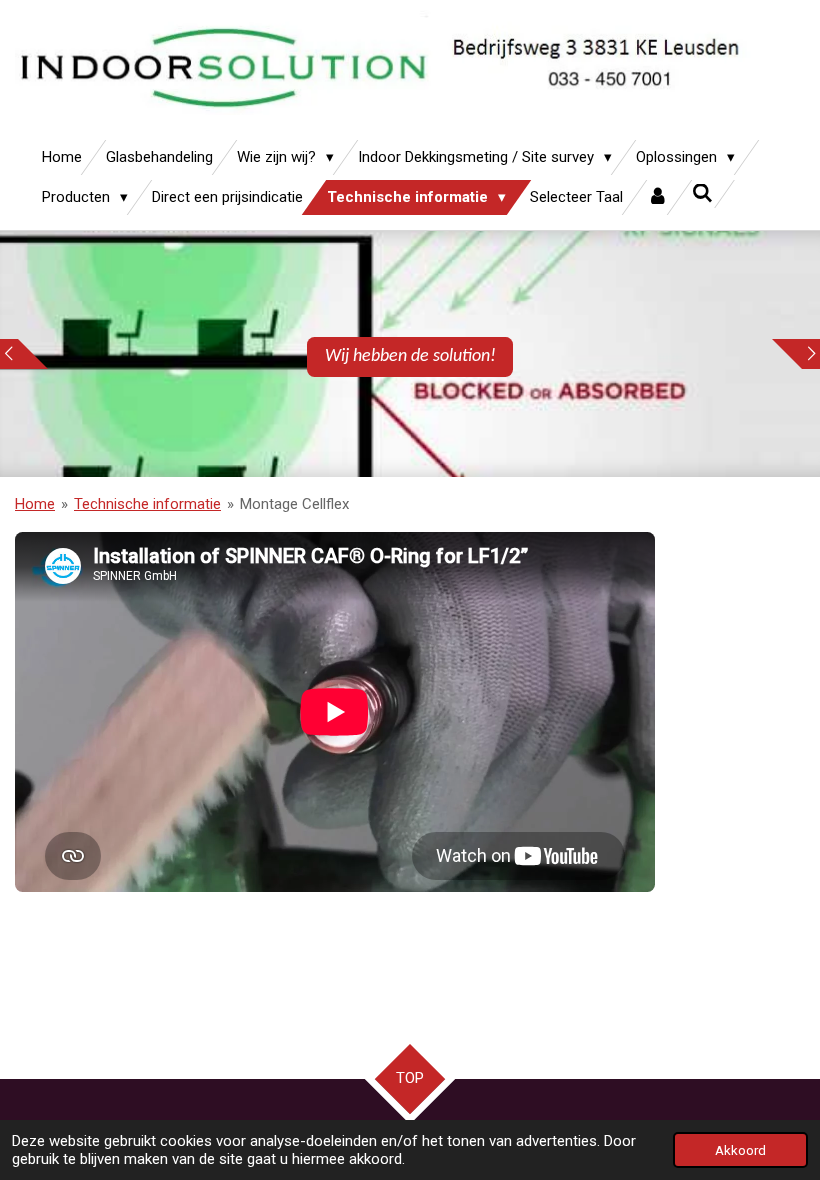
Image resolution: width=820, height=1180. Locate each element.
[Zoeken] (702, 194)
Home (35, 504)
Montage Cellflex (294, 504)
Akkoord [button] (740, 1150)
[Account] (657, 197)
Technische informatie (147, 504)
